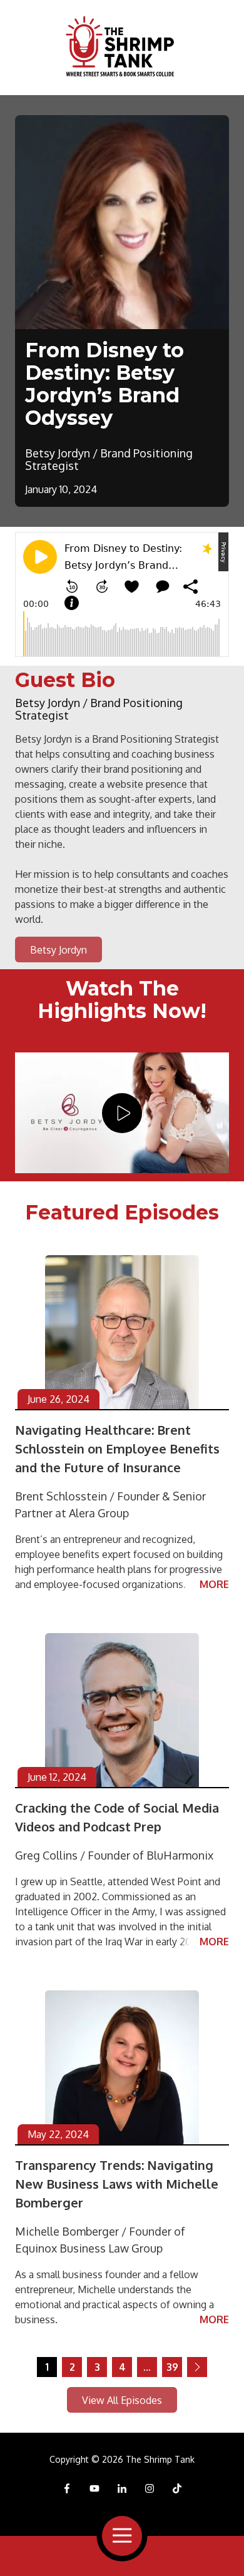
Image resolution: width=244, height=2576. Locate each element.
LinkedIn (122, 2488)
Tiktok (177, 2488)
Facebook (67, 2488)
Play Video (122, 1113)
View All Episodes (122, 2400)
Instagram (150, 2488)
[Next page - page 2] (197, 2367)
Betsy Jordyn (58, 950)
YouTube (94, 2488)
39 (172, 2367)
